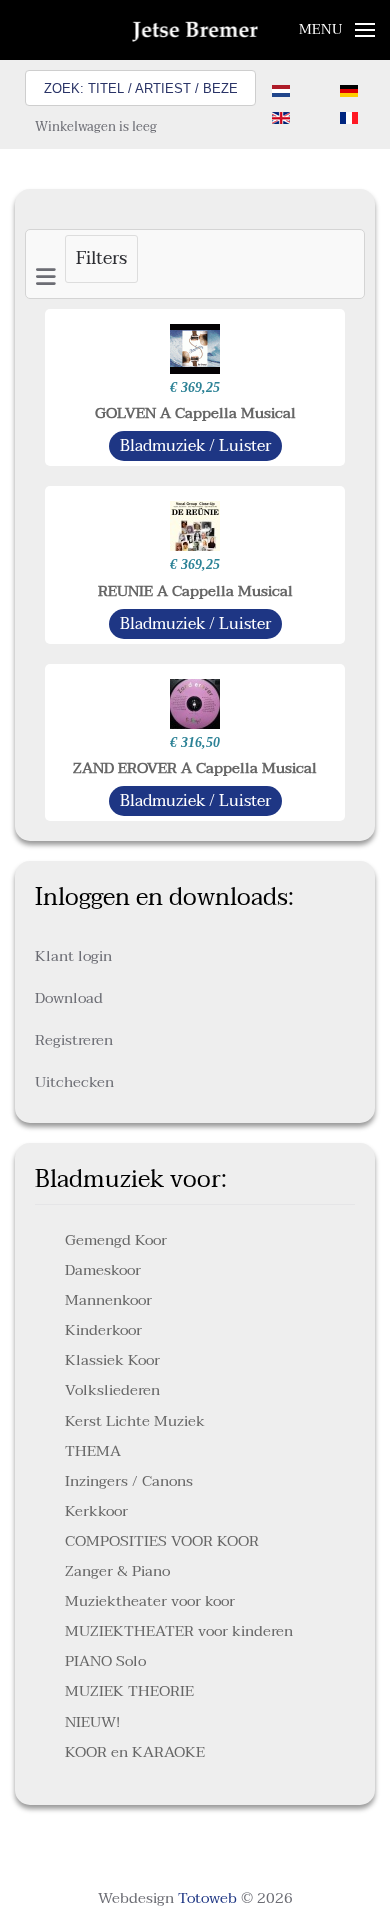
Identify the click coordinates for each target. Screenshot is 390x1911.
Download (69, 998)
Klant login (73, 956)
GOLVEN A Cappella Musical (195, 413)
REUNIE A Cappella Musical (195, 591)
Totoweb (207, 1898)
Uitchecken (74, 1082)
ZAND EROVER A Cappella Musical (195, 768)
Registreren (74, 1040)
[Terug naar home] (195, 30)
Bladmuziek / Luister (195, 446)
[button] (337, 30)
